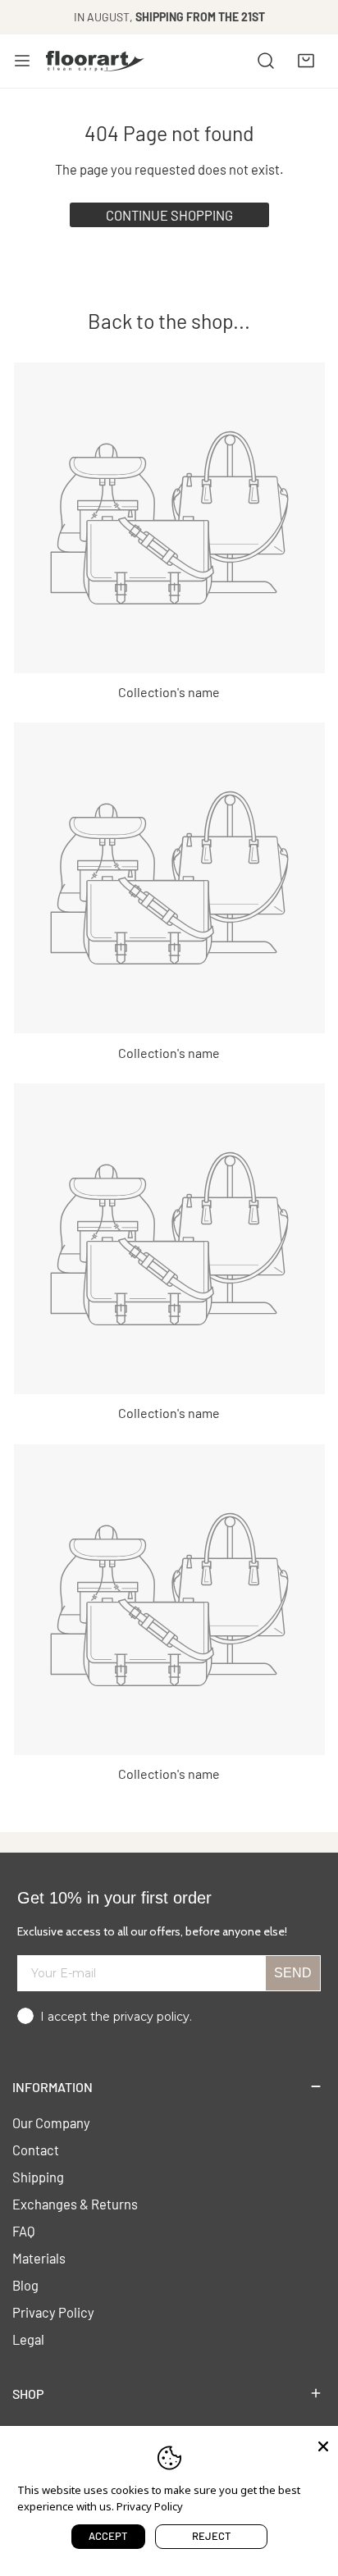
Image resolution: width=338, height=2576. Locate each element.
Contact (36, 2150)
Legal (28, 2339)
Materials (39, 2258)
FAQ (24, 2231)
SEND (293, 1973)
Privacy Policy (53, 2312)
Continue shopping (169, 215)
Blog (25, 2285)
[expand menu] (22, 61)
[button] (306, 61)
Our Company (51, 2122)
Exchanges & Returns (75, 2204)
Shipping (38, 2177)
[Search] (266, 61)
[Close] (323, 2445)
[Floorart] (95, 61)
